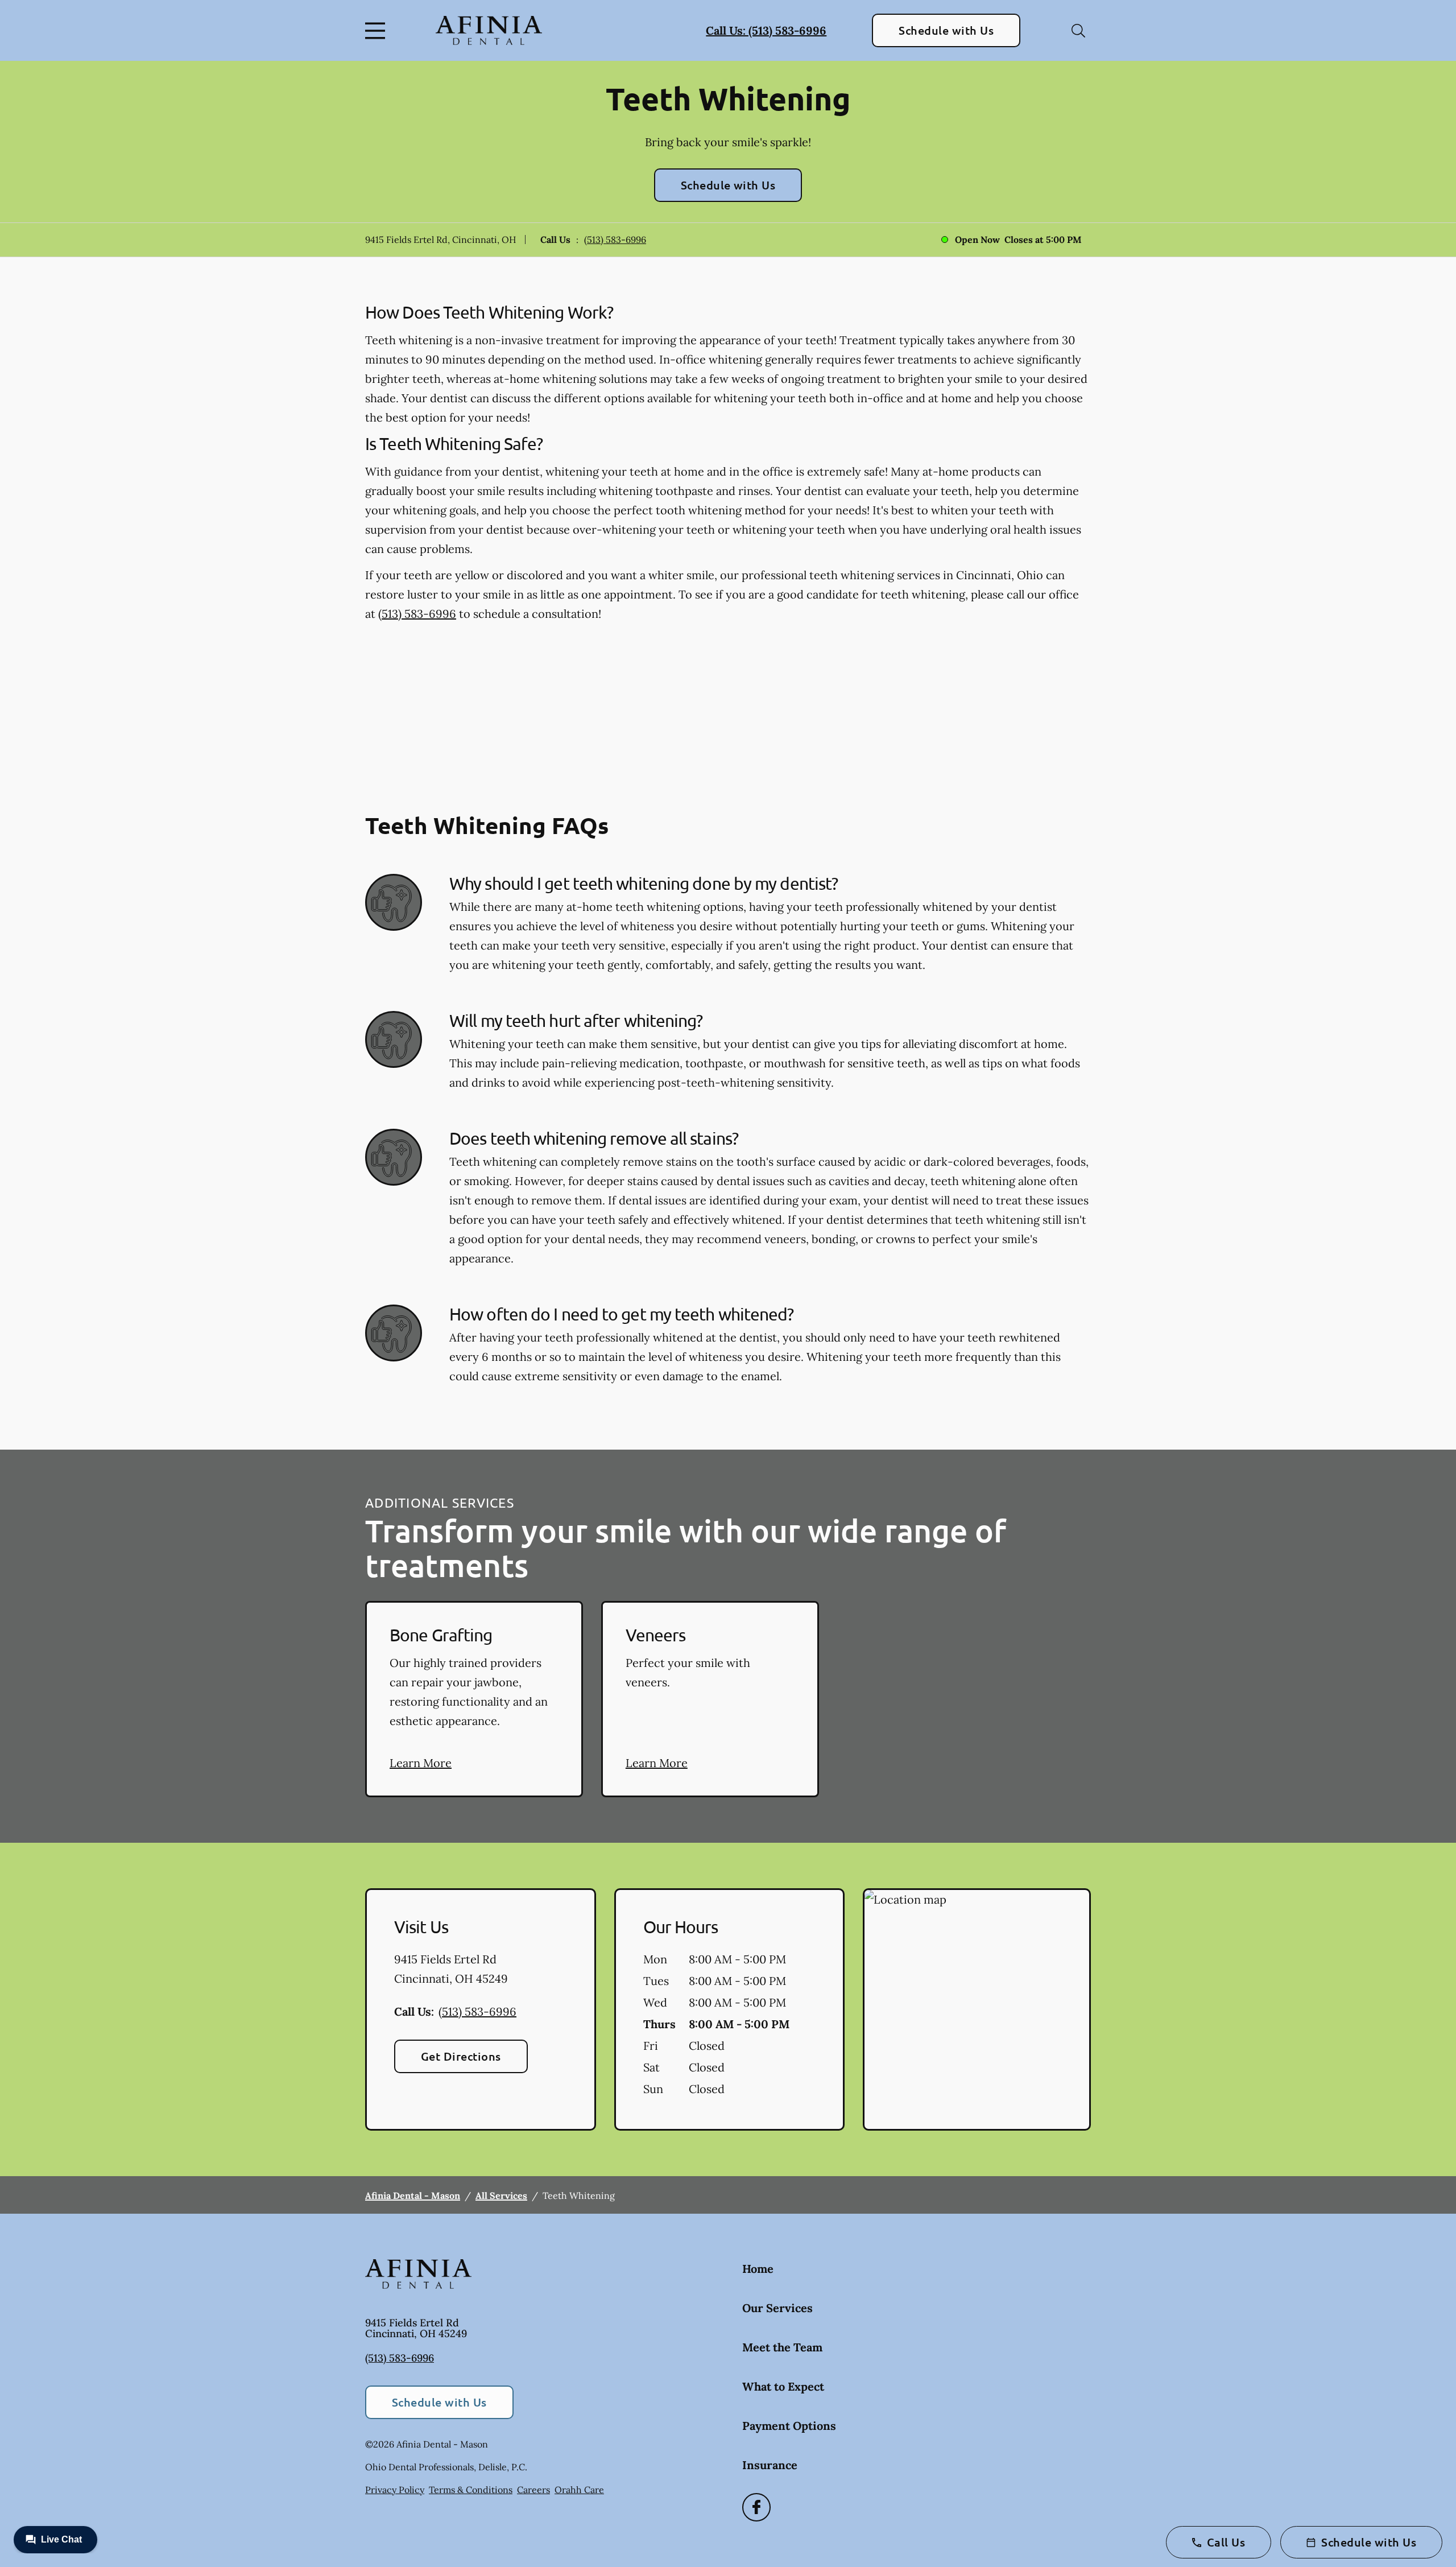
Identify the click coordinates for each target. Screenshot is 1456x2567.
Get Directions (461, 2056)
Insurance (770, 2465)
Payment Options (789, 2426)
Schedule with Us (946, 30)
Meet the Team (782, 2347)
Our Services (777, 2308)
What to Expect (783, 2386)
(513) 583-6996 (615, 240)
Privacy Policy (395, 2490)
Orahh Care (579, 2490)
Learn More (421, 1763)
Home (758, 2269)
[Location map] (977, 2009)
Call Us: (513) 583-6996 (766, 30)
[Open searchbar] (1078, 31)
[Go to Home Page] (489, 31)
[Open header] (378, 31)
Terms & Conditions (471, 2490)
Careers (533, 2490)
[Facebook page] (756, 2507)
